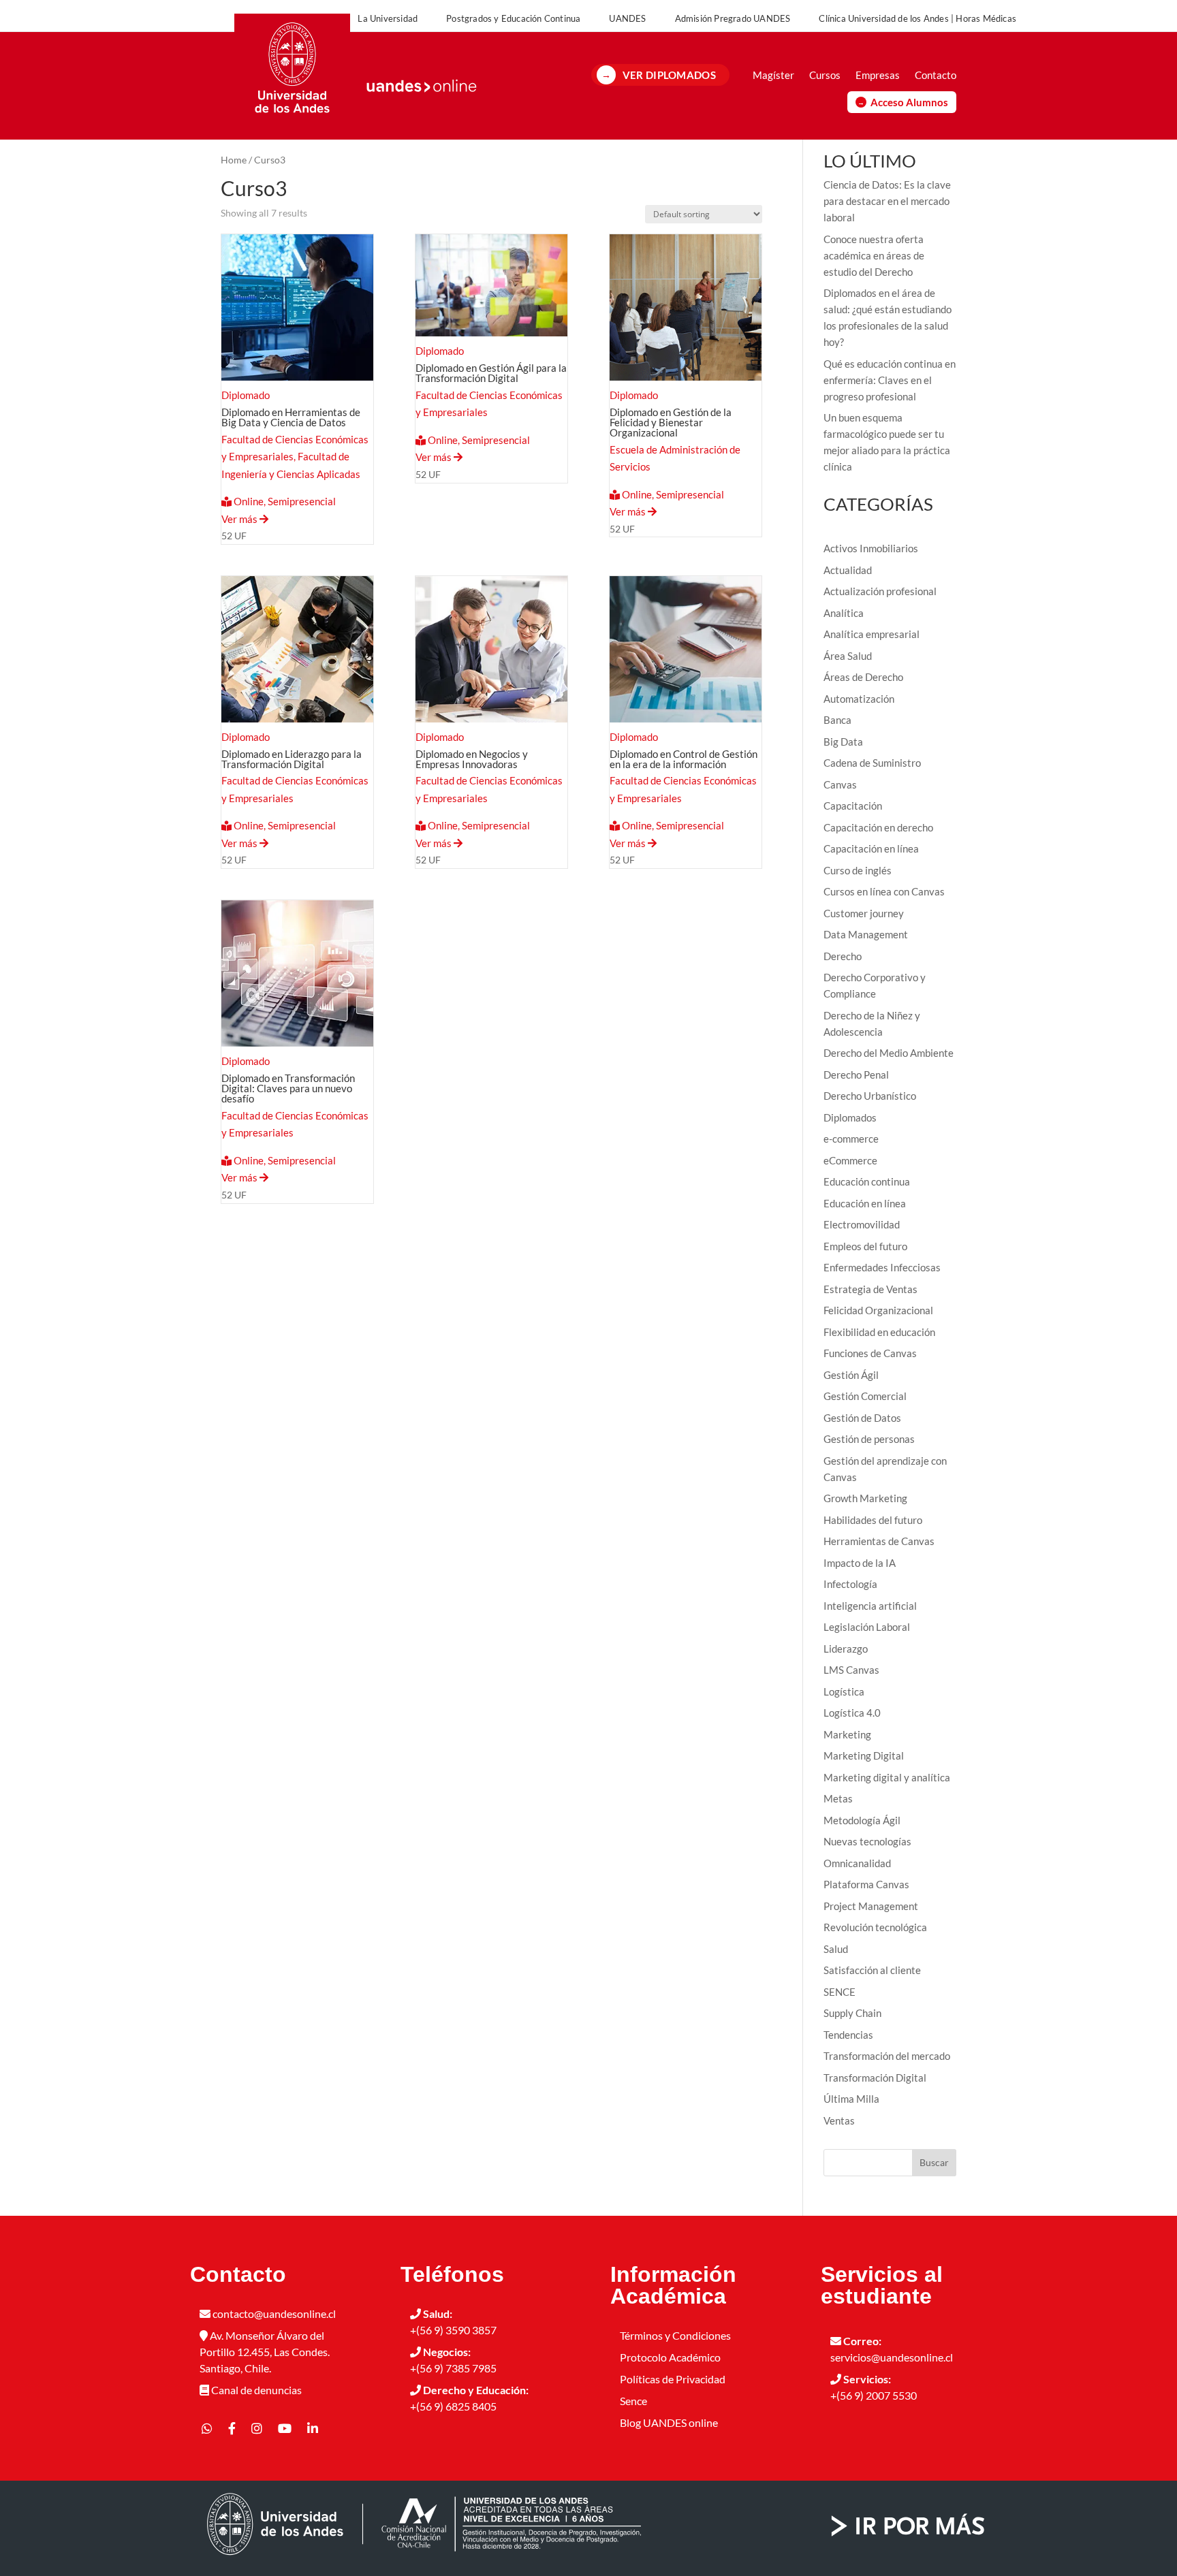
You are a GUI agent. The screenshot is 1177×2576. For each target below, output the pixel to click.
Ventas (839, 2120)
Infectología (850, 1584)
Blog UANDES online (669, 2422)
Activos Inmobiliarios (871, 548)
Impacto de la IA (860, 1563)
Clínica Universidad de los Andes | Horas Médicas (917, 18)
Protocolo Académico (670, 2357)
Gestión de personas (869, 1439)
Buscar (934, 2162)
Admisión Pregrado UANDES (733, 18)
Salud (836, 1949)
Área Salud (848, 656)
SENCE (839, 1992)
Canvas (840, 784)
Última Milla (851, 2099)
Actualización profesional (880, 591)
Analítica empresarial (872, 634)
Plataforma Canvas (866, 1884)
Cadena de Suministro (872, 763)
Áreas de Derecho (863, 677)
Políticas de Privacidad (673, 2379)
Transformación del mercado (887, 2056)
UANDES (627, 18)
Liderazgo (846, 1649)
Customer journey (864, 913)
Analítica (844, 613)
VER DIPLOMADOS (669, 75)
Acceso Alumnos (909, 102)
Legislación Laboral (867, 1627)
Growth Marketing (865, 1498)
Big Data (843, 742)
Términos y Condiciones (675, 2335)
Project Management (871, 1906)
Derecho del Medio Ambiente (889, 1053)
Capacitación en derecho (878, 827)
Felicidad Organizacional (878, 1310)
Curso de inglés (858, 870)
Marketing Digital (864, 1755)
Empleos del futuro (865, 1246)
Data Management (866, 934)
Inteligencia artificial (870, 1606)
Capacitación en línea (871, 848)
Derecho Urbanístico (870, 1096)
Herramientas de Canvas (879, 1541)
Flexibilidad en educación (879, 1332)
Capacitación (853, 806)
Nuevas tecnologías (867, 1841)
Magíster (773, 75)
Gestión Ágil (851, 1375)
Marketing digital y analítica (887, 1777)
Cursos (825, 75)
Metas (838, 1798)
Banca (837, 720)
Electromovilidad (862, 1224)
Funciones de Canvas (870, 1353)
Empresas (878, 75)
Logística (844, 1691)
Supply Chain (852, 2013)
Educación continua (867, 1181)
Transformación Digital (875, 2078)
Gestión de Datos (862, 1418)
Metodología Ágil (862, 1820)
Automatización (859, 699)
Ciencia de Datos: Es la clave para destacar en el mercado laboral (887, 201)
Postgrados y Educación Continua (513, 18)
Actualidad (848, 570)
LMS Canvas (851, 1670)
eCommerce (850, 1160)
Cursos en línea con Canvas (884, 891)
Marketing (847, 1734)
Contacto (936, 75)
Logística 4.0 (852, 1713)
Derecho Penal (856, 1075)
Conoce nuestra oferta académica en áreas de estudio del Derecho (874, 255)
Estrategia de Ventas (870, 1289)
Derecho (843, 956)
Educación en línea (865, 1203)
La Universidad (388, 18)
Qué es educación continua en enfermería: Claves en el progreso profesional (890, 380)
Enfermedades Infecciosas (882, 1267)
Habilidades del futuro (873, 1520)
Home (234, 160)
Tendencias (848, 2035)
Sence (633, 2401)
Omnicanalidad (857, 1863)
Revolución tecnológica (875, 1927)
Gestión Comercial (865, 1396)
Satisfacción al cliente (872, 1970)
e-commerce (851, 1139)
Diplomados (850, 1117)
